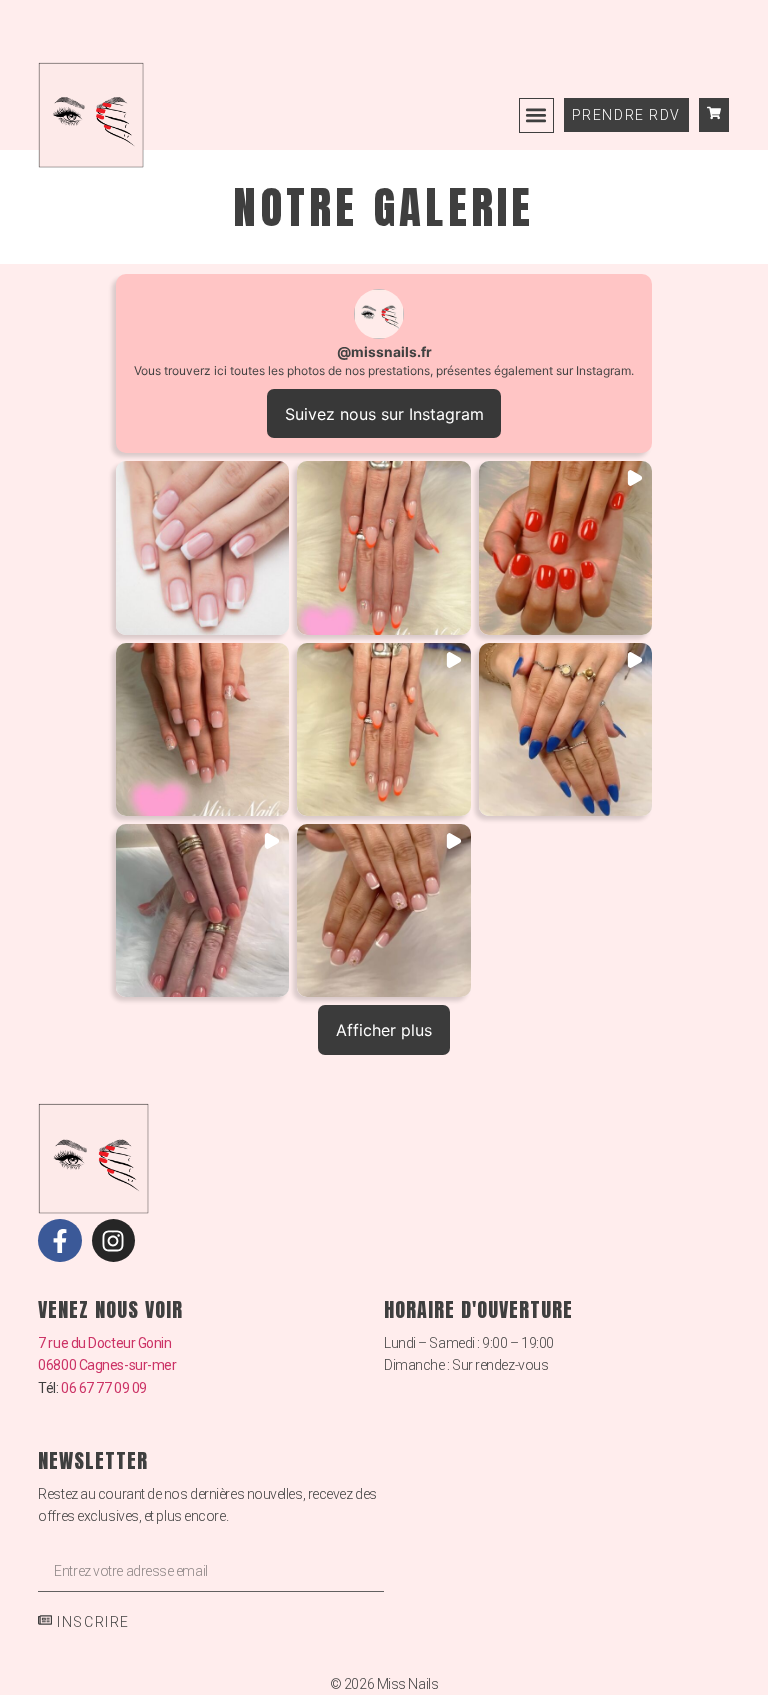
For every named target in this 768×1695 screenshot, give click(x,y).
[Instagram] (113, 1240)
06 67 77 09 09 (104, 1388)
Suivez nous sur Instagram (384, 414)
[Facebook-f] (59, 1240)
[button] (536, 115)
